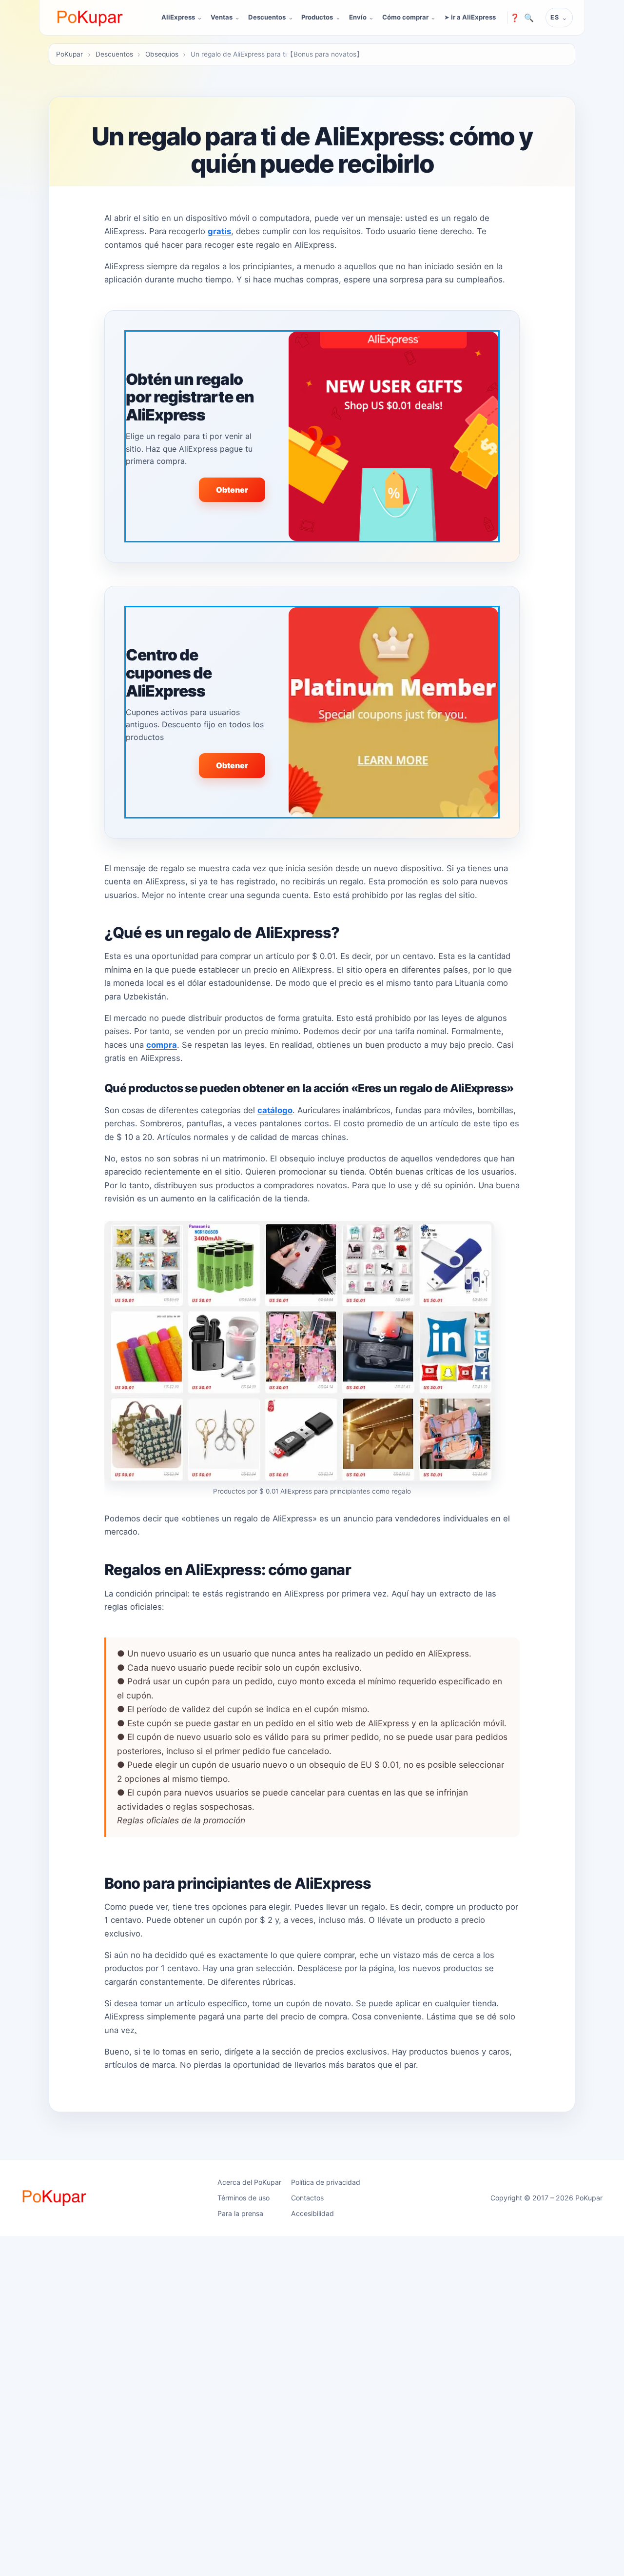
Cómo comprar (405, 17)
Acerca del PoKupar (249, 2182)
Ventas (222, 17)
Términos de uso (244, 2198)
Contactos (307, 2198)
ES (555, 17)
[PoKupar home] (90, 18)
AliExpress (178, 17)
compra (162, 1045)
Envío (358, 17)
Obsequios (162, 54)
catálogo (275, 1110)
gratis (219, 231)
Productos (317, 17)
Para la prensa (240, 2213)
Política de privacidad (326, 2182)
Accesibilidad (312, 2213)
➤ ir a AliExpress (470, 17)
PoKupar (69, 54)
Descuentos (267, 17)
